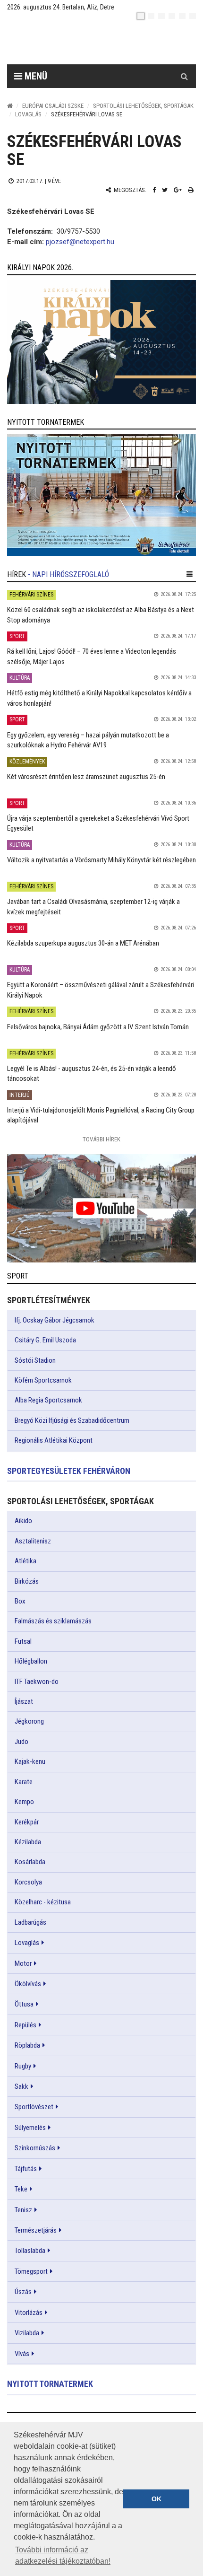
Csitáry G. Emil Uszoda (45, 1340)
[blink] (193, 16)
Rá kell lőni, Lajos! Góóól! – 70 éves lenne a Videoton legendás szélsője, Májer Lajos (92, 656)
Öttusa (24, 2004)
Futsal (23, 1641)
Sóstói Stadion (35, 1360)
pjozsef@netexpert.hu (80, 242)
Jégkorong (29, 1721)
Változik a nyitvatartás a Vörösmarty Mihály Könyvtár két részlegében (101, 860)
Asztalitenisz (33, 1541)
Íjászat (24, 1701)
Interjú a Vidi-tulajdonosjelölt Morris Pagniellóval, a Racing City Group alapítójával (101, 1115)
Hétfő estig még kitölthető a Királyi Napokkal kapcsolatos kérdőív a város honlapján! (99, 698)
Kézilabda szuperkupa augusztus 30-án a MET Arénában (83, 943)
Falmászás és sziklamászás (53, 1621)
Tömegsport (31, 2271)
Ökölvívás (28, 1984)
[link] (101, 342)
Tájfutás (26, 2169)
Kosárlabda (30, 1862)
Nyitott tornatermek (50, 2384)
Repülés (25, 2025)
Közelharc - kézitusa (43, 1902)
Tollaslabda (30, 2251)
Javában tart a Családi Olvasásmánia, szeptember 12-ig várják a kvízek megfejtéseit (93, 907)
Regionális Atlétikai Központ (54, 1440)
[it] (182, 16)
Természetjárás (36, 2230)
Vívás (22, 2354)
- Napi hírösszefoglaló (68, 574)
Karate (24, 1782)
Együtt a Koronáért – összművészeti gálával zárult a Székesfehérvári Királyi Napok (101, 990)
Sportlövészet (34, 2107)
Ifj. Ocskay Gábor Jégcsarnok (55, 1320)
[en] (151, 16)
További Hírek (101, 1139)
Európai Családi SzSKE (53, 106)
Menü (35, 76)
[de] (172, 16)
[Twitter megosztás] (165, 190)
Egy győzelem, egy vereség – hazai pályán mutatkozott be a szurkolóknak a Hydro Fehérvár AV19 (88, 740)
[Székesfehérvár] (94, 43)
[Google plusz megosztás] (178, 190)
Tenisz (23, 2210)
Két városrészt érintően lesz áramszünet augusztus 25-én (86, 777)
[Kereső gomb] (184, 76)
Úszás (23, 2292)
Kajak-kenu (30, 1761)
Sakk (21, 2086)
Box (20, 1601)
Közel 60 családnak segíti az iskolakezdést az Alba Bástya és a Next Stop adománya (101, 615)
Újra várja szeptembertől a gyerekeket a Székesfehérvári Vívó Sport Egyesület (98, 823)
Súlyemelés (30, 2128)
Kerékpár (27, 1822)
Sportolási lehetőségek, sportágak (143, 106)
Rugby (23, 2066)
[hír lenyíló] (190, 574)
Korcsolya (28, 1882)
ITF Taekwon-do (37, 1682)
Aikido (23, 1521)
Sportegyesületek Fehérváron (69, 1471)
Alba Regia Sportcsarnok (48, 1400)
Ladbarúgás (30, 1922)
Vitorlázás (29, 2313)
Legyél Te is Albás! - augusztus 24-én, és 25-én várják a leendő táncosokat (92, 1073)
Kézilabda (28, 1842)
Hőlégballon (31, 1661)
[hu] (141, 16)
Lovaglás (28, 114)
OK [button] (156, 2499)
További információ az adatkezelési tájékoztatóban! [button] (63, 2555)
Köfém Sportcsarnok (43, 1380)
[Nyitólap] (10, 106)
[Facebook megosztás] (154, 190)
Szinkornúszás (35, 2148)
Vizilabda (27, 2333)
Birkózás (27, 1581)
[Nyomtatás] (191, 190)
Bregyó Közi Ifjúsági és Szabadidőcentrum (72, 1420)
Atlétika (25, 1561)
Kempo (24, 1802)
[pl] (161, 16)
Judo (21, 1742)
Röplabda (27, 2045)
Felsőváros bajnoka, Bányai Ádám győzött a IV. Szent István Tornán (98, 1027)
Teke (21, 2189)
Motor (23, 1963)
